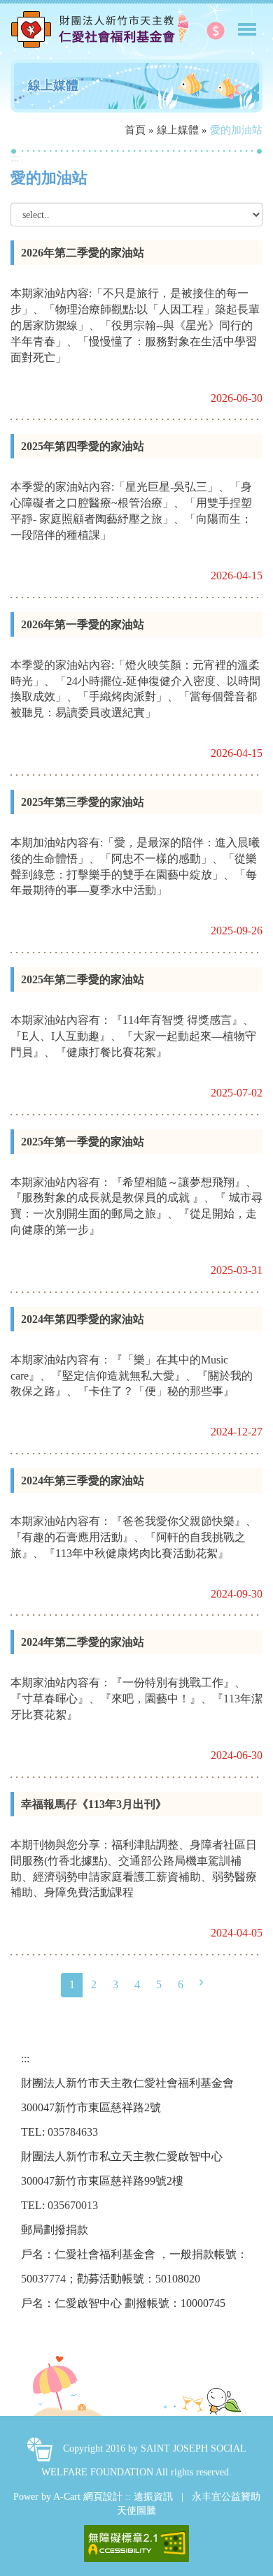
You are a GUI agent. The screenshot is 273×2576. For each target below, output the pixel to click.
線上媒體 (178, 130)
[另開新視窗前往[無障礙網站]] (136, 2544)
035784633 (73, 2132)
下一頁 (202, 1983)
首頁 (135, 130)
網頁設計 (103, 2497)
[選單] (247, 23)
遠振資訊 (153, 2497)
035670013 (73, 2205)
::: (15, 158)
